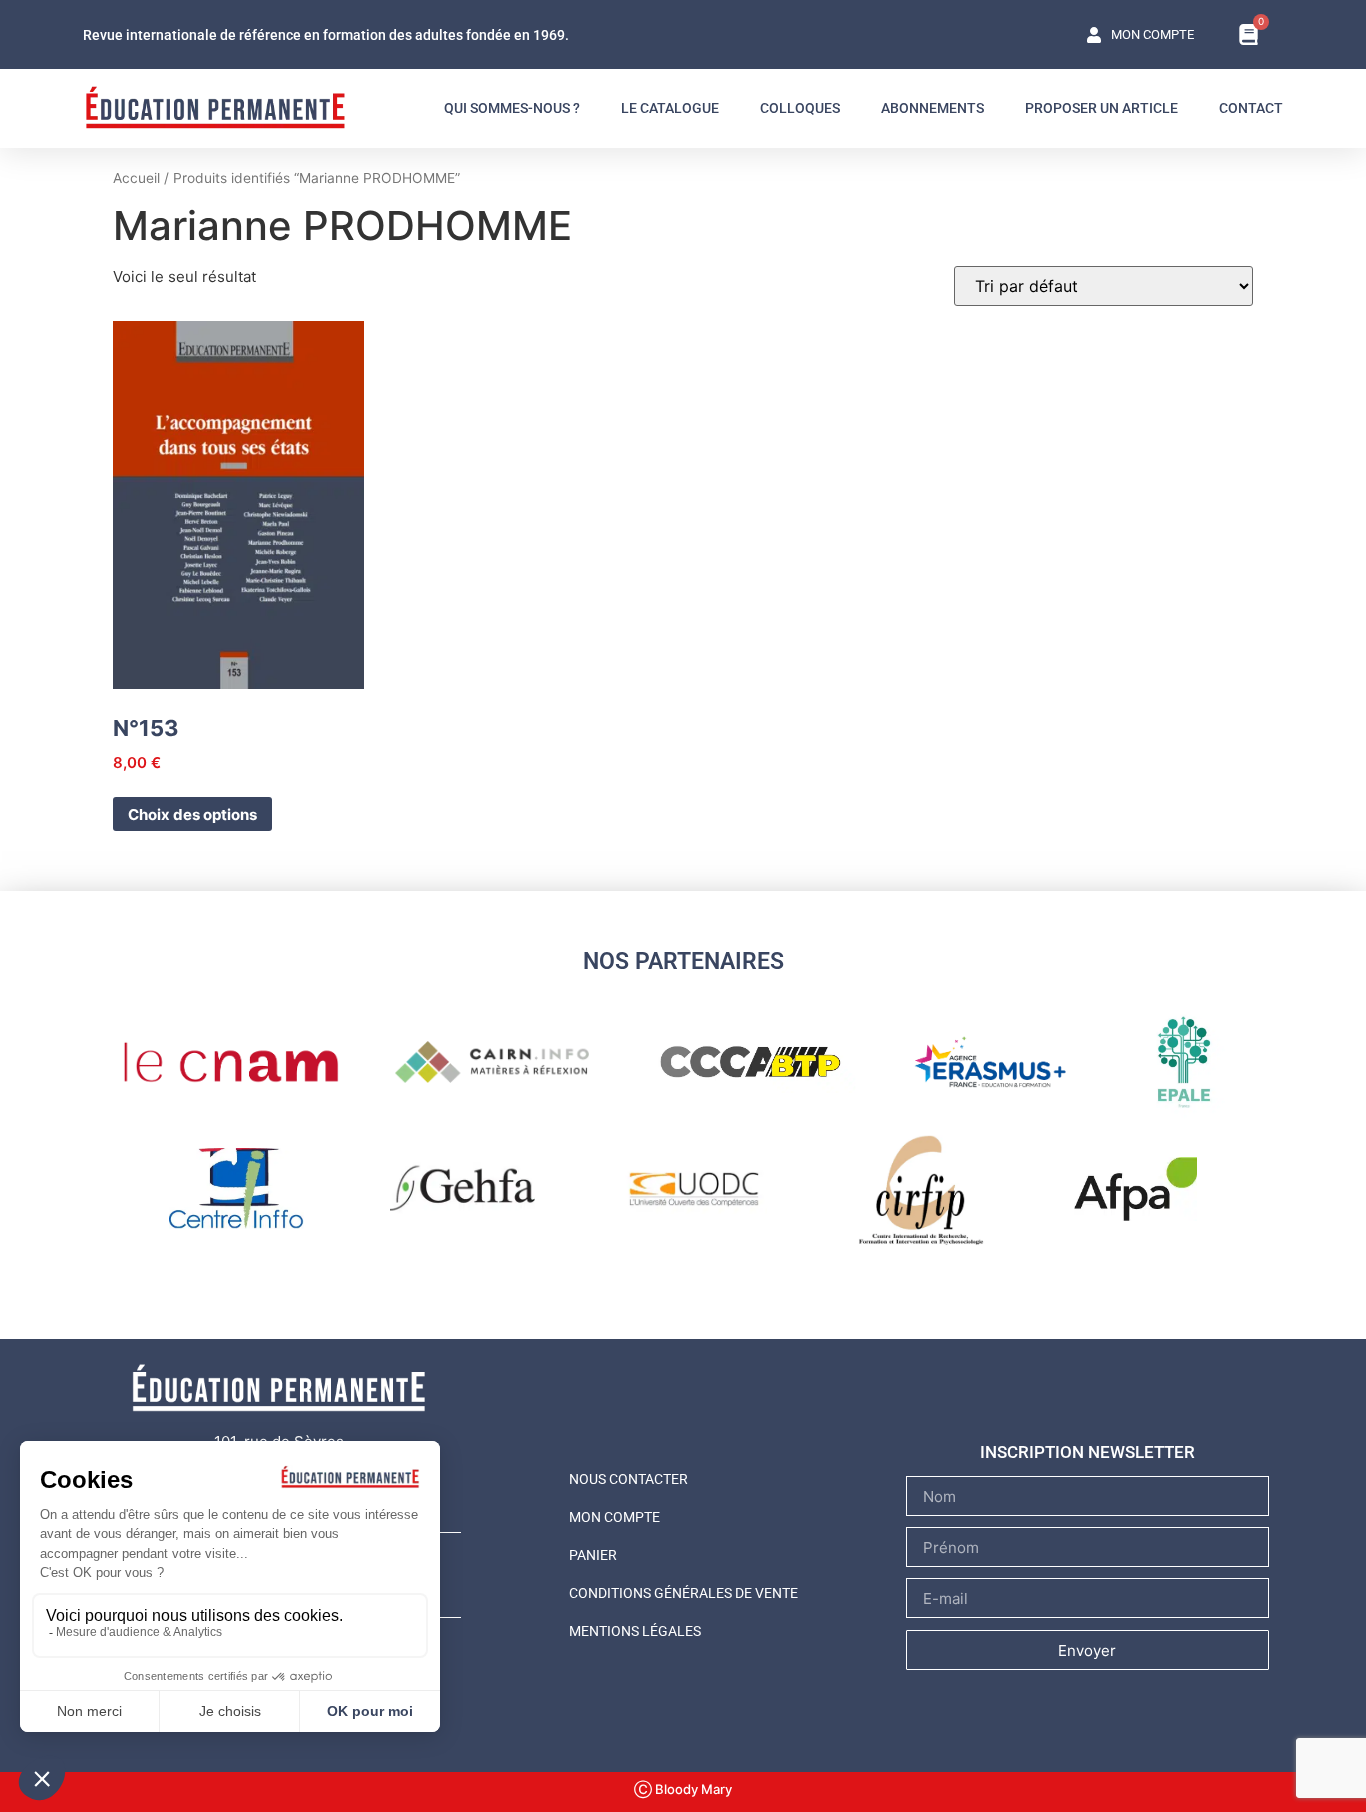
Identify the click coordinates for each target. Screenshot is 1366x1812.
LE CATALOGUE (670, 108)
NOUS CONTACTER (628, 1479)
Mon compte (614, 1517)
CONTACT (1251, 108)
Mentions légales (635, 1631)
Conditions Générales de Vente (683, 1593)
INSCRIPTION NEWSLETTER (1087, 1452)
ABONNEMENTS (932, 108)
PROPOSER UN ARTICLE (1101, 108)
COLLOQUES (800, 108)
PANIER (593, 1555)
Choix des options (192, 814)
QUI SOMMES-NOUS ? (512, 108)
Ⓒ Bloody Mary (683, 1789)
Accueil (136, 178)
